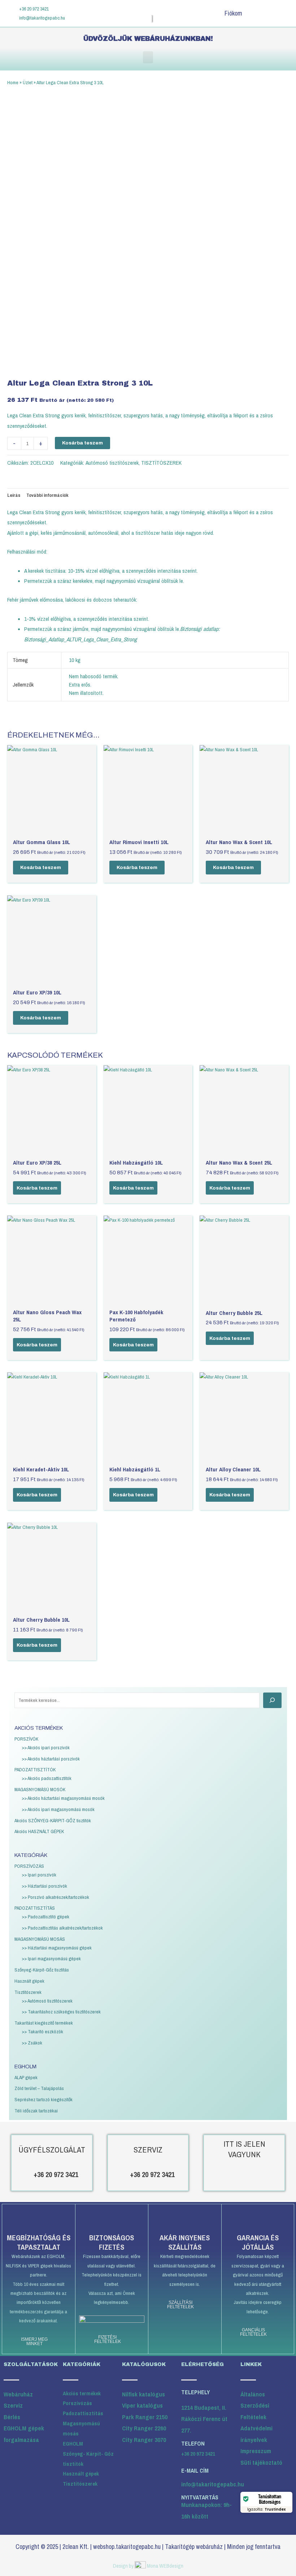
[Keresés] (272, 1700)
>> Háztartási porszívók (44, 1886)
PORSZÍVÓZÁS (29, 1866)
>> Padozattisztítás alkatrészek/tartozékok (62, 1928)
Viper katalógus (142, 2405)
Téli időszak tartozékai (36, 2111)
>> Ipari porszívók (39, 1875)
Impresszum (256, 2451)
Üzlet (28, 82)
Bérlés (12, 2417)
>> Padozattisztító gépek (45, 1917)
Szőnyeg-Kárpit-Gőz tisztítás (42, 1970)
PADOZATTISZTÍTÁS (35, 1908)
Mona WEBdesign (165, 2566)
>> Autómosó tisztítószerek (47, 2001)
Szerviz (13, 2405)
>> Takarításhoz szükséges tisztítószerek (61, 2012)
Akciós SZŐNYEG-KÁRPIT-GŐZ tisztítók (53, 1820)
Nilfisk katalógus (143, 2394)
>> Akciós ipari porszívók (46, 1747)
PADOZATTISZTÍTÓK (35, 1769)
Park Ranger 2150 (145, 2417)
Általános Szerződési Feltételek (255, 2405)
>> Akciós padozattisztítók (47, 1778)
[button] (148, 57)
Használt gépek (29, 1981)
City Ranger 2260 (144, 2428)
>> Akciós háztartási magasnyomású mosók (63, 1798)
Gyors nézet (52, 829)
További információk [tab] (47, 495)
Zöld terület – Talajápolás (39, 2088)
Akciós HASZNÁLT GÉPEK (39, 1831)
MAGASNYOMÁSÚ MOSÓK (40, 1789)
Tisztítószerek (28, 1992)
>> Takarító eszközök (42, 2031)
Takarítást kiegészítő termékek (44, 2023)
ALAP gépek (26, 2077)
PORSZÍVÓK (26, 1739)
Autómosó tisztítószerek (112, 463)
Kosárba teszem (82, 443)
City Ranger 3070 (144, 2440)
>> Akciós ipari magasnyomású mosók (58, 1809)
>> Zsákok (32, 2043)
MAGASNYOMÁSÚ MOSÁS (40, 1939)
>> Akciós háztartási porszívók (51, 1759)
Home (13, 82)
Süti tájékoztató (261, 2462)
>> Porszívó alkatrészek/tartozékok (55, 1897)
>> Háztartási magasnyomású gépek (57, 1948)
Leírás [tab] (14, 495)
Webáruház (18, 2394)
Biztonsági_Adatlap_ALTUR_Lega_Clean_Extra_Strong (80, 639)
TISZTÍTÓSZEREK (161, 463)
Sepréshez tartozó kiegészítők (43, 2099)
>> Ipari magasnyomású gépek (51, 1958)
